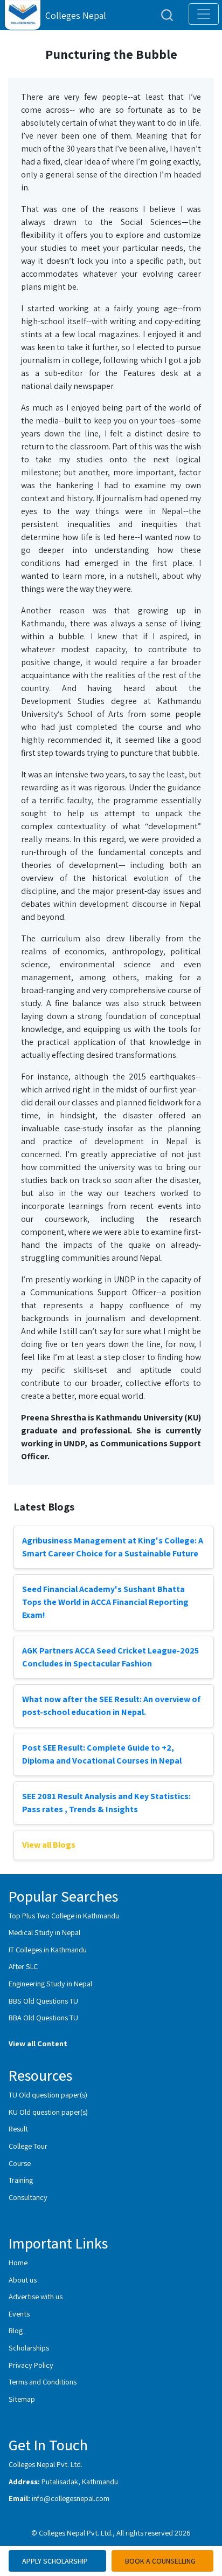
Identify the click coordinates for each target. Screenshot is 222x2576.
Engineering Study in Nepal (50, 1983)
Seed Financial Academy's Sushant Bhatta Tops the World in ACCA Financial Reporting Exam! (105, 1602)
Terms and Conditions (43, 2382)
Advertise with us (36, 2296)
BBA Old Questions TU (43, 2017)
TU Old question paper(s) (48, 2095)
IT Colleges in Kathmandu (48, 1949)
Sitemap (22, 2399)
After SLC (23, 1966)
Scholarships (29, 2348)
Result (18, 2129)
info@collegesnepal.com (71, 2498)
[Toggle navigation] (204, 14)
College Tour (28, 2146)
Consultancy (28, 2197)
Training (21, 2180)
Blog (16, 2330)
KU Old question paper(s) (48, 2112)
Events (19, 2314)
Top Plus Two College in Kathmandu (64, 1915)
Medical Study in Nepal (44, 1932)
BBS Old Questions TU (43, 2001)
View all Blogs (49, 1845)
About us (23, 2280)
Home (18, 2262)
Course (20, 2163)
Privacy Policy (31, 2365)
